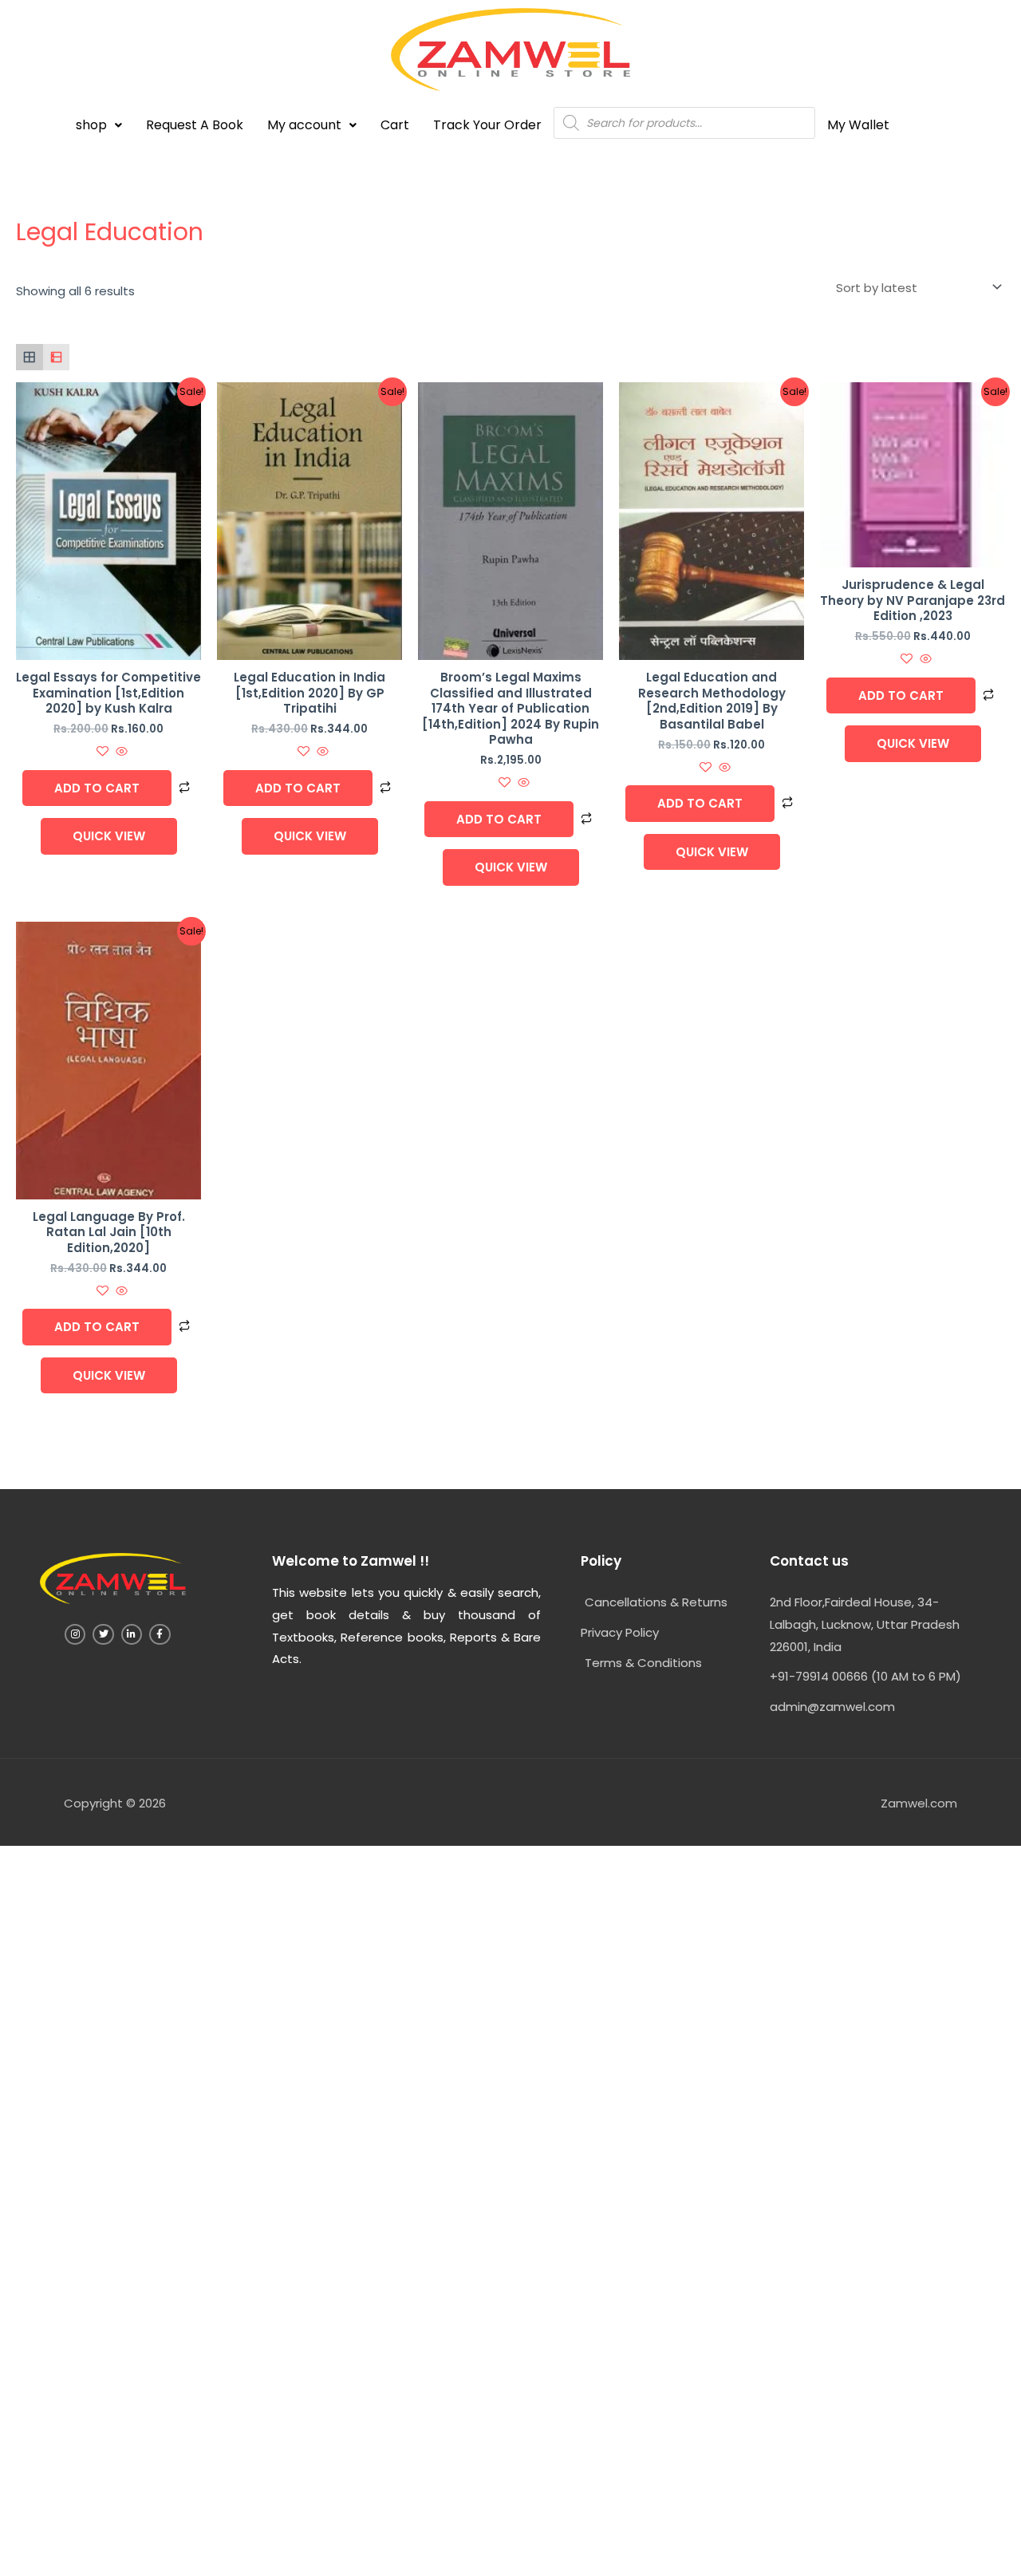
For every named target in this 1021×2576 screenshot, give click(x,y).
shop (91, 125)
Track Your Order (487, 125)
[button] (99, 125)
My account (304, 125)
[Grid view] (30, 358)
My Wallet (858, 125)
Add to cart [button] (97, 788)
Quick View (109, 836)
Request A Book (195, 125)
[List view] (57, 358)
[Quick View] (120, 752)
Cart (395, 125)
